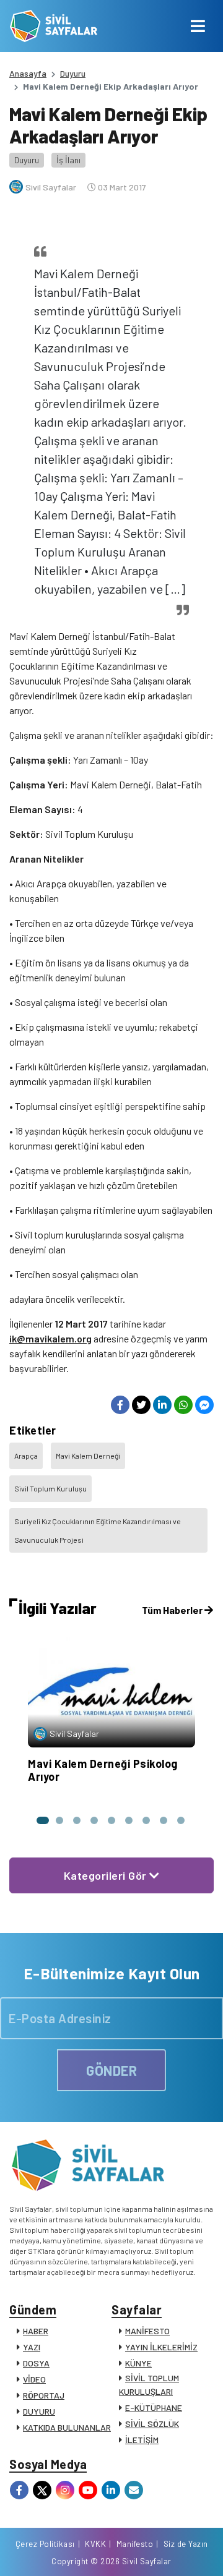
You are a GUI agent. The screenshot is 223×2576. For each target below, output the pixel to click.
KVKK (95, 2544)
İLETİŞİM (142, 2440)
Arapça (26, 1456)
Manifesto (135, 2544)
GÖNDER (111, 2070)
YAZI (32, 2347)
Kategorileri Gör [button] (107, 1875)
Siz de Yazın (186, 2544)
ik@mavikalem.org (50, 1338)
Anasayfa (28, 73)
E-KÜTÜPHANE (154, 2408)
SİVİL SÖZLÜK (152, 2424)
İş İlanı (68, 160)
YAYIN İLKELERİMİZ (161, 2347)
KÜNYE (138, 2363)
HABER (36, 2331)
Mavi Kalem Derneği (88, 1456)
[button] (42, 1820)
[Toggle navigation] (198, 26)
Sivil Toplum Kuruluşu (50, 1488)
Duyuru (73, 73)
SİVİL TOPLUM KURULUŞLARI (149, 2385)
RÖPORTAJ (44, 2395)
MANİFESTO (147, 2331)
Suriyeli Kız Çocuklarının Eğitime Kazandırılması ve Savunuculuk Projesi (98, 1530)
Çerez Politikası (45, 2544)
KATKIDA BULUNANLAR (67, 2427)
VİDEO (34, 2379)
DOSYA (36, 2363)
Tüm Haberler (173, 1610)
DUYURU (39, 2411)
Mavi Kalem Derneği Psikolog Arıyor (103, 1770)
